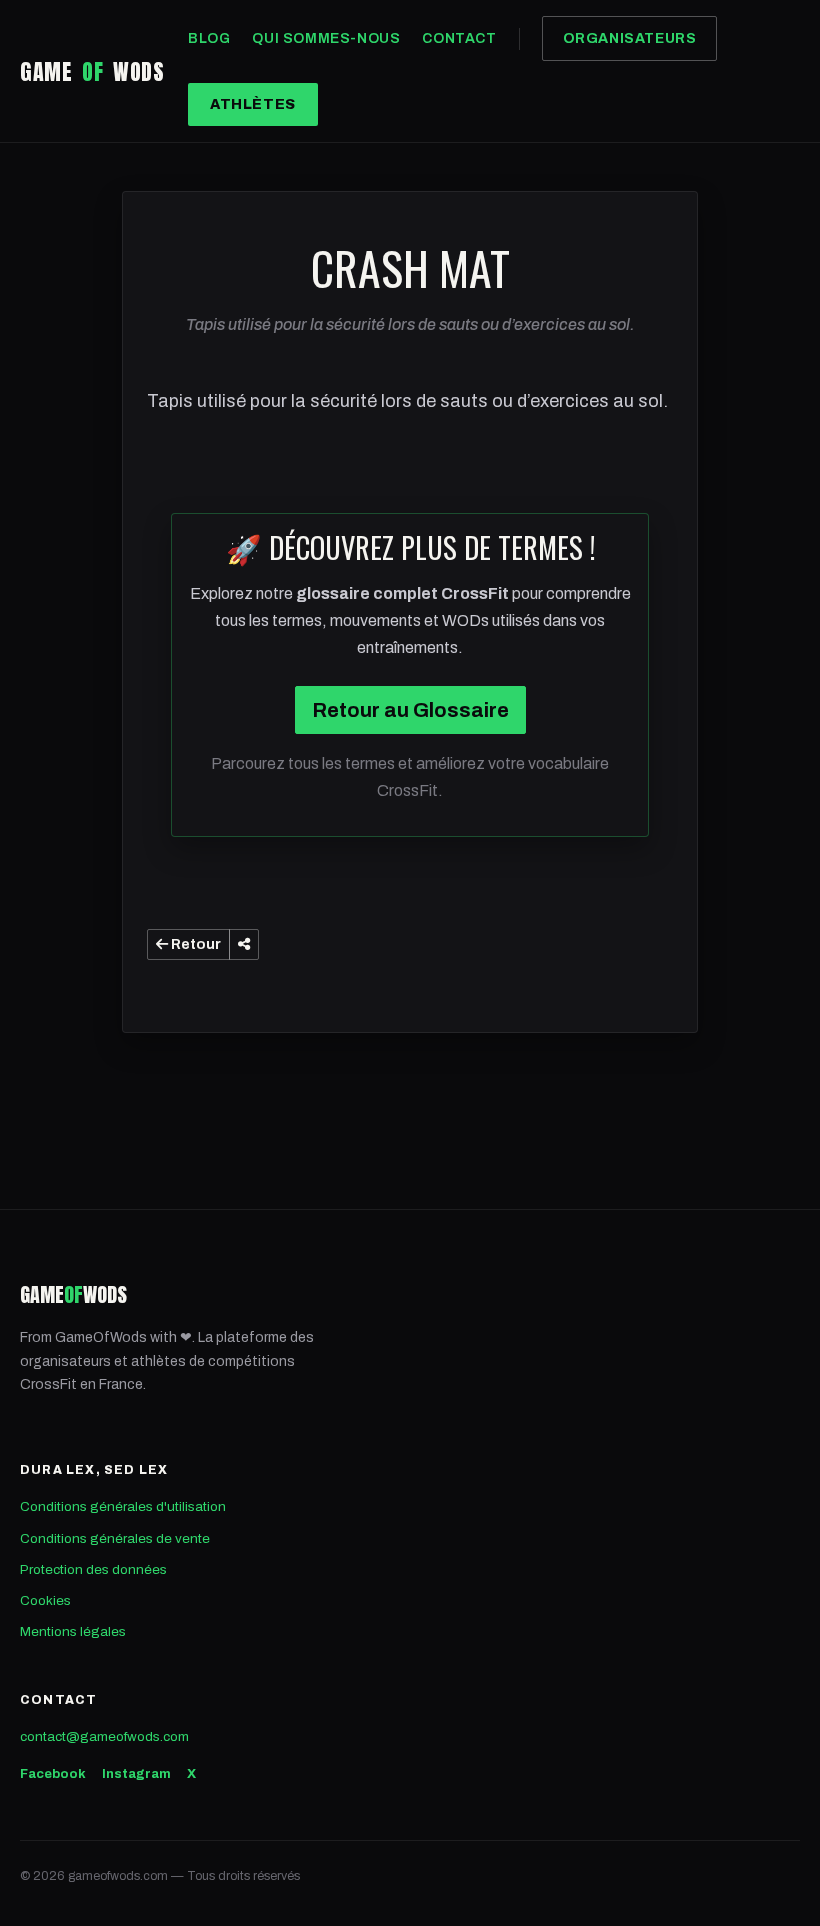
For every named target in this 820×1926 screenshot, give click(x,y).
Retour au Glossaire (410, 710)
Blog (209, 38)
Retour (194, 944)
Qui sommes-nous (326, 38)
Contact (459, 38)
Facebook (53, 1774)
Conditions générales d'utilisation (123, 1506)
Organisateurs (630, 38)
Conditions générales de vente (115, 1538)
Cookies (45, 1600)
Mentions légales (73, 1631)
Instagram (136, 1774)
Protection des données (93, 1569)
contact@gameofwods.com (104, 1736)
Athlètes (253, 104)
